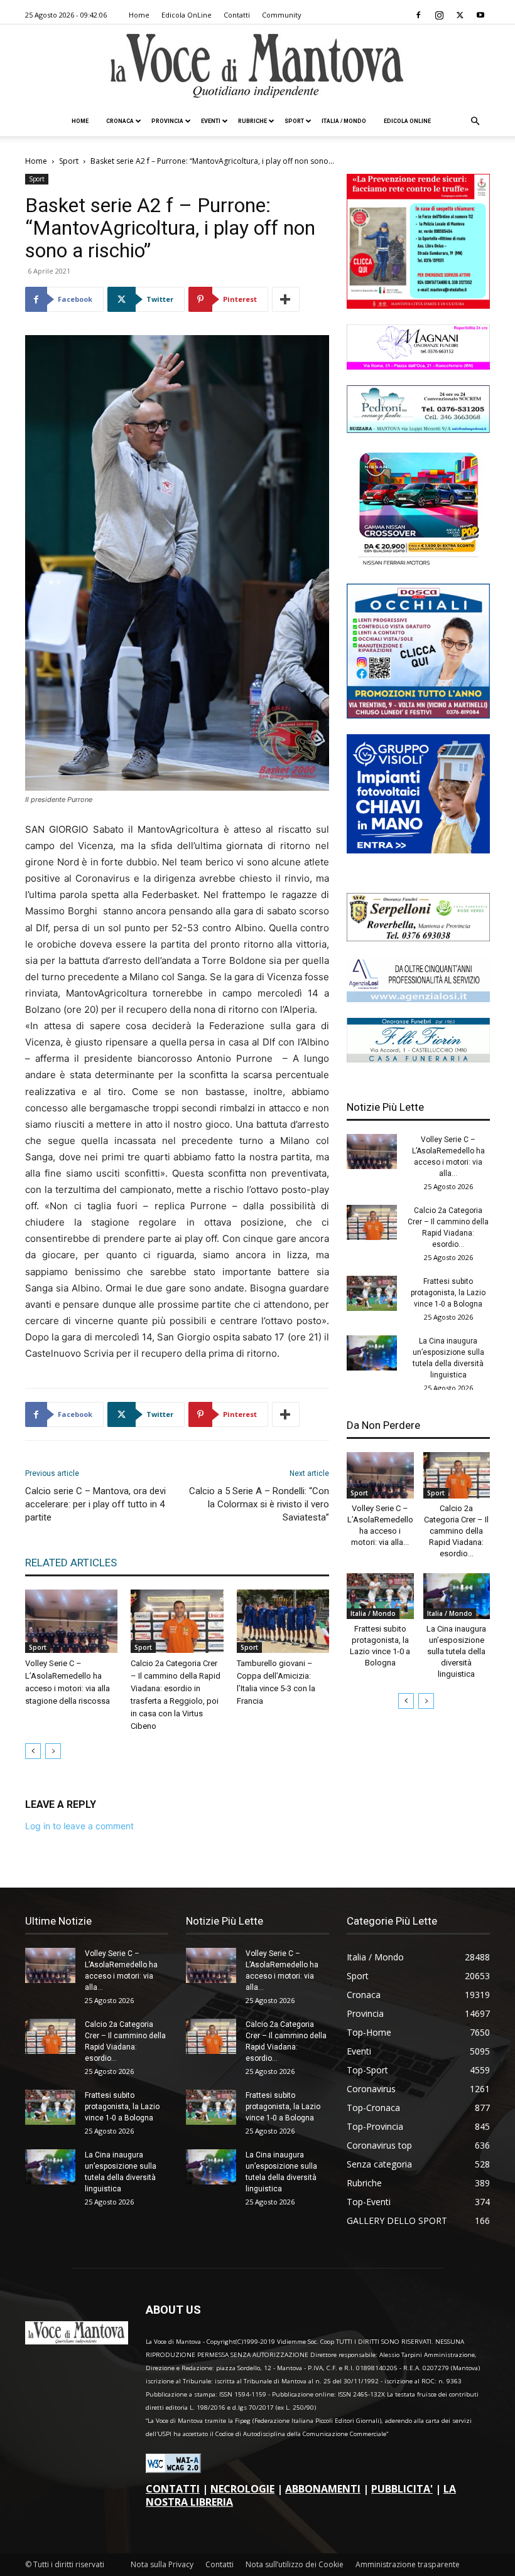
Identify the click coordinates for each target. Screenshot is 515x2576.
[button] (475, 121)
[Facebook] (418, 15)
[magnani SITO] (418, 366)
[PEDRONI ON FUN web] (418, 430)
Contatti (237, 15)
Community (282, 15)
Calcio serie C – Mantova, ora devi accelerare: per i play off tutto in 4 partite (95, 1504)
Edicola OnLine (187, 15)
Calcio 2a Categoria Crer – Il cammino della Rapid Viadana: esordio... (456, 1531)
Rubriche (252, 121)
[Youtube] (480, 15)
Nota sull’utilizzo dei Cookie (295, 2564)
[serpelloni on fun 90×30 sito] (418, 938)
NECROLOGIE (242, 2489)
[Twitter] (460, 15)
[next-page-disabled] (53, 1751)
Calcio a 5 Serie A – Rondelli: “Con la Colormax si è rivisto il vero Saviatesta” (259, 1504)
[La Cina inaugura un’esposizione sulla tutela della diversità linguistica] (372, 1353)
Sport (294, 121)
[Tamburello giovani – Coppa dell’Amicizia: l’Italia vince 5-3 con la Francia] (283, 1621)
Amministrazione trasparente (408, 2564)
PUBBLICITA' (402, 2489)
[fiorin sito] (418, 1059)
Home (139, 15)
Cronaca (120, 121)
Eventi (211, 121)
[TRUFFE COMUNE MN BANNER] (418, 305)
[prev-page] (33, 1751)
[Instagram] (439, 15)
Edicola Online (407, 121)
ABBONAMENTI (323, 2489)
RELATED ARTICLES (71, 1563)
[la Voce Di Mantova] (257, 66)
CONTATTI (173, 2489)
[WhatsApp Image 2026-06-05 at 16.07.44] (418, 564)
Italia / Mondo (344, 121)
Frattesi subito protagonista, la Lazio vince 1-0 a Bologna (448, 1293)
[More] (286, 299)
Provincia (167, 121)
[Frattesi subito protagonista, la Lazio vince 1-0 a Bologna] (372, 1293)
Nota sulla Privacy (162, 2564)
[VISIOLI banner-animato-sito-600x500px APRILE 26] (418, 850)
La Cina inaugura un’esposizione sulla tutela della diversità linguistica (456, 1651)
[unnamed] (418, 999)
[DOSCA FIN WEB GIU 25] (418, 715)
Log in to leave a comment (79, 1826)
